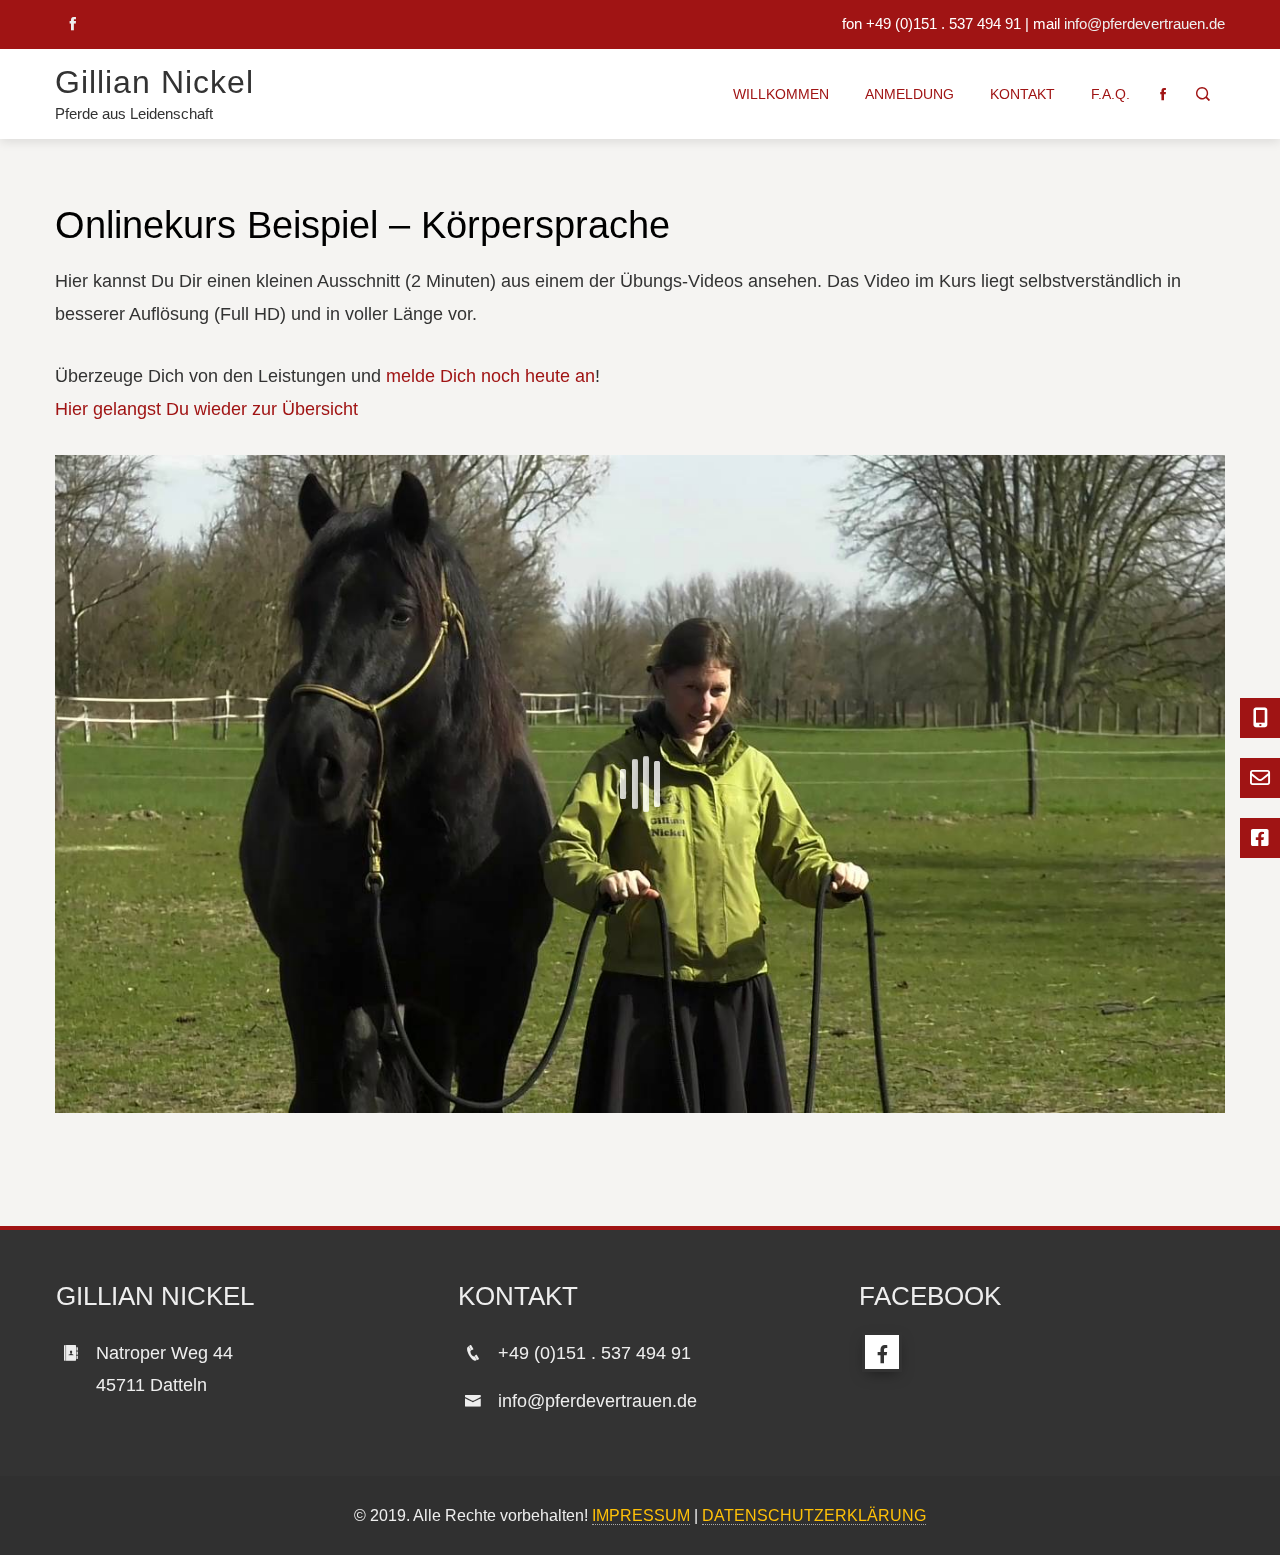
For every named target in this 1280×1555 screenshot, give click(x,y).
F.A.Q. (1110, 94)
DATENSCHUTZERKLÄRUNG (814, 1515)
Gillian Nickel (154, 82)
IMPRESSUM (641, 1515)
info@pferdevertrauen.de (1144, 23)
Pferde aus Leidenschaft (134, 113)
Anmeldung (909, 94)
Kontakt (1022, 94)
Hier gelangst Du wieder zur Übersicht (206, 409)
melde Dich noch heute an (490, 376)
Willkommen (781, 94)
